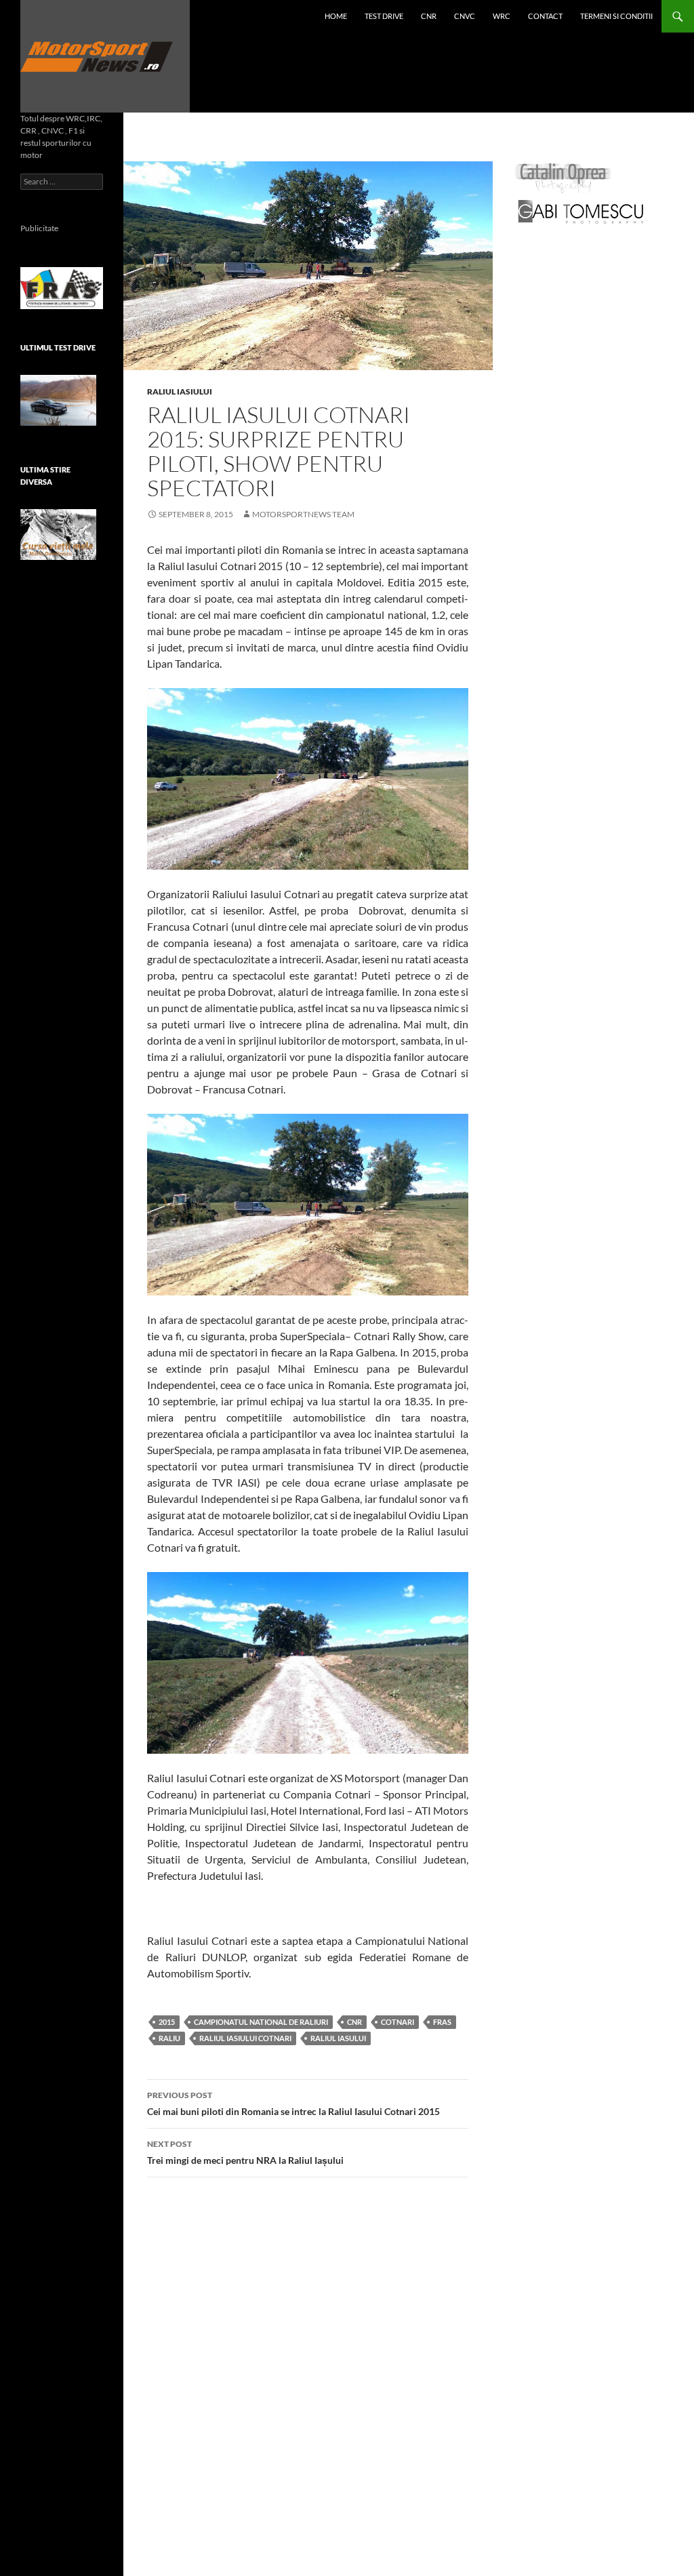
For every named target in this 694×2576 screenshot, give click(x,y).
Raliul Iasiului (180, 391)
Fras (442, 2022)
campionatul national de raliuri (261, 2022)
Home (336, 16)
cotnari (397, 2022)
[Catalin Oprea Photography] (563, 177)
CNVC (465, 16)
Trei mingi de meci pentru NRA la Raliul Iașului (245, 2152)
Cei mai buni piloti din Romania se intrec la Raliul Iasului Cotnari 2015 (293, 2104)
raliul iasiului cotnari (245, 2038)
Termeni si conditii (616, 16)
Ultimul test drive (58, 347)
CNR (429, 16)
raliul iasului (338, 2038)
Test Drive (384, 16)
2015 (167, 2022)
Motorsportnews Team (303, 514)
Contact (545, 16)
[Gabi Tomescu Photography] (581, 211)
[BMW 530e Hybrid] (58, 400)
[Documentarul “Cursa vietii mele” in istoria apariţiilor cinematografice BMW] (58, 535)
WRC (502, 16)
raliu (169, 2038)
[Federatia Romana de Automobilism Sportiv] (62, 287)
